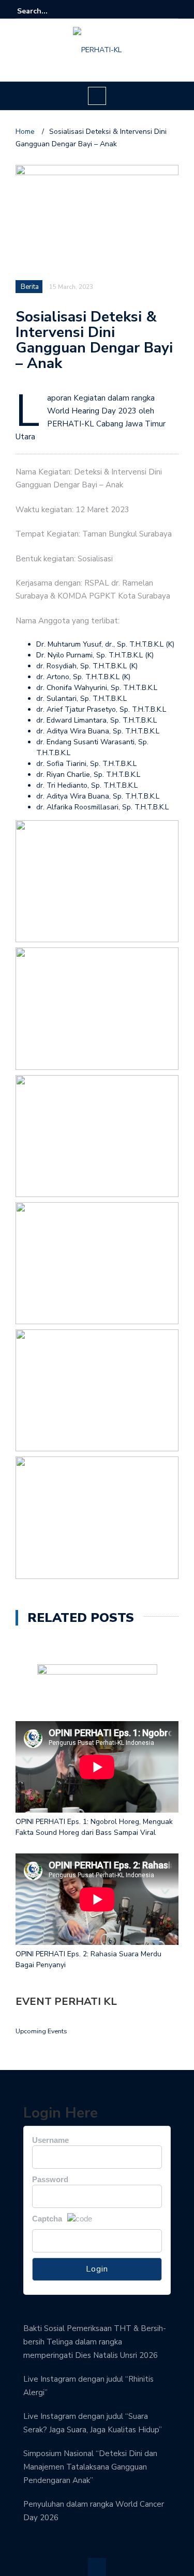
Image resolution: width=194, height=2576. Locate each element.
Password (50, 2179)
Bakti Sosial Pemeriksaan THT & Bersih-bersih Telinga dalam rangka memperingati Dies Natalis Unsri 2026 (95, 2342)
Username (50, 2140)
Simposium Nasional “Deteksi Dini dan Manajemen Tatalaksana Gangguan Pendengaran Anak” (90, 2467)
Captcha (47, 2219)
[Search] (172, 11)
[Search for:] (49, 11)
